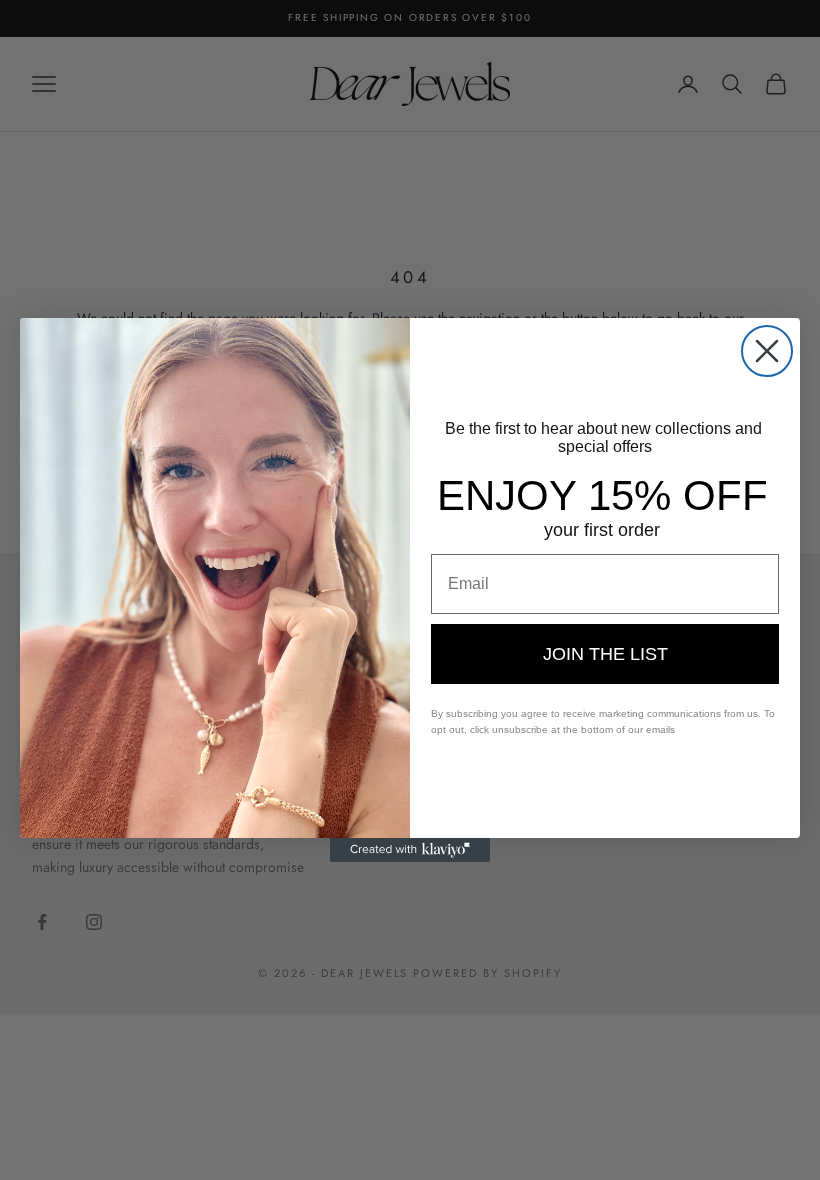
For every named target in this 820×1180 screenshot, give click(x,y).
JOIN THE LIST (605, 654)
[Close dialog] (767, 351)
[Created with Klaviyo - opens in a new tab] (410, 850)
